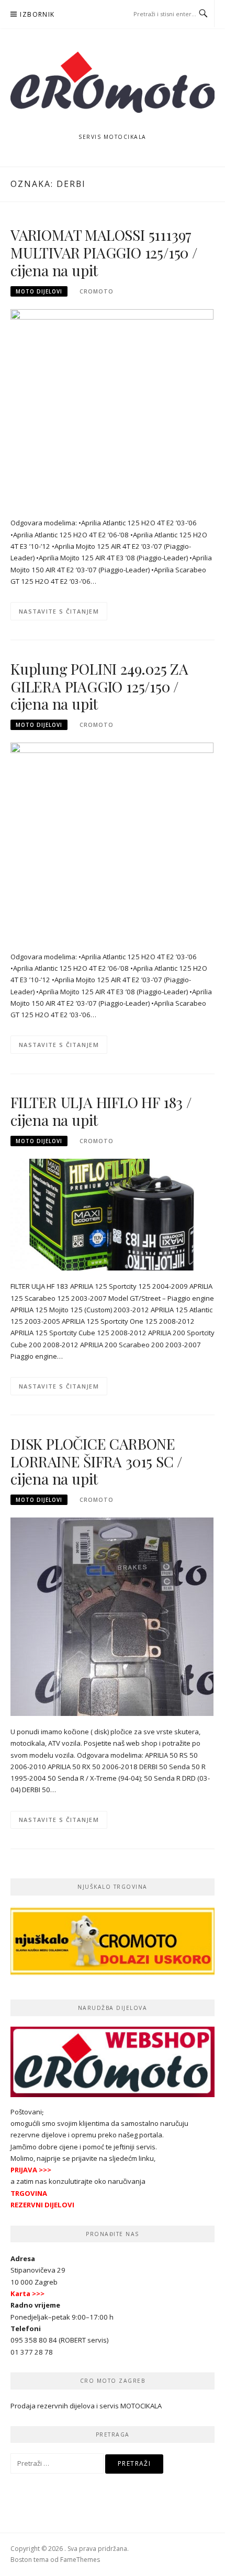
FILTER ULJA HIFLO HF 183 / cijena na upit (101, 1111)
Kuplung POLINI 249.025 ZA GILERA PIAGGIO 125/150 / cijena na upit (99, 686)
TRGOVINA (29, 2193)
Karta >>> (27, 2293)
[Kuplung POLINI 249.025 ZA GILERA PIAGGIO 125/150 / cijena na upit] (112, 841)
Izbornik (37, 14)
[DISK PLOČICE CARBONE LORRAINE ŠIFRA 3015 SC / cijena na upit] (112, 1616)
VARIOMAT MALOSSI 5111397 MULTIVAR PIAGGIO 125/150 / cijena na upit (104, 252)
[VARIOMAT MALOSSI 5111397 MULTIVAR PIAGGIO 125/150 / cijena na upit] (112, 407)
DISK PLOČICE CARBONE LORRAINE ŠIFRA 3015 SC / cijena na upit (96, 1461)
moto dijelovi (39, 291)
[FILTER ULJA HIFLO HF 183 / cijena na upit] (113, 1214)
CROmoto (97, 291)
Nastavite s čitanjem (59, 611)
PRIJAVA (24, 2170)
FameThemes (80, 2560)
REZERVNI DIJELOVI (42, 2205)
